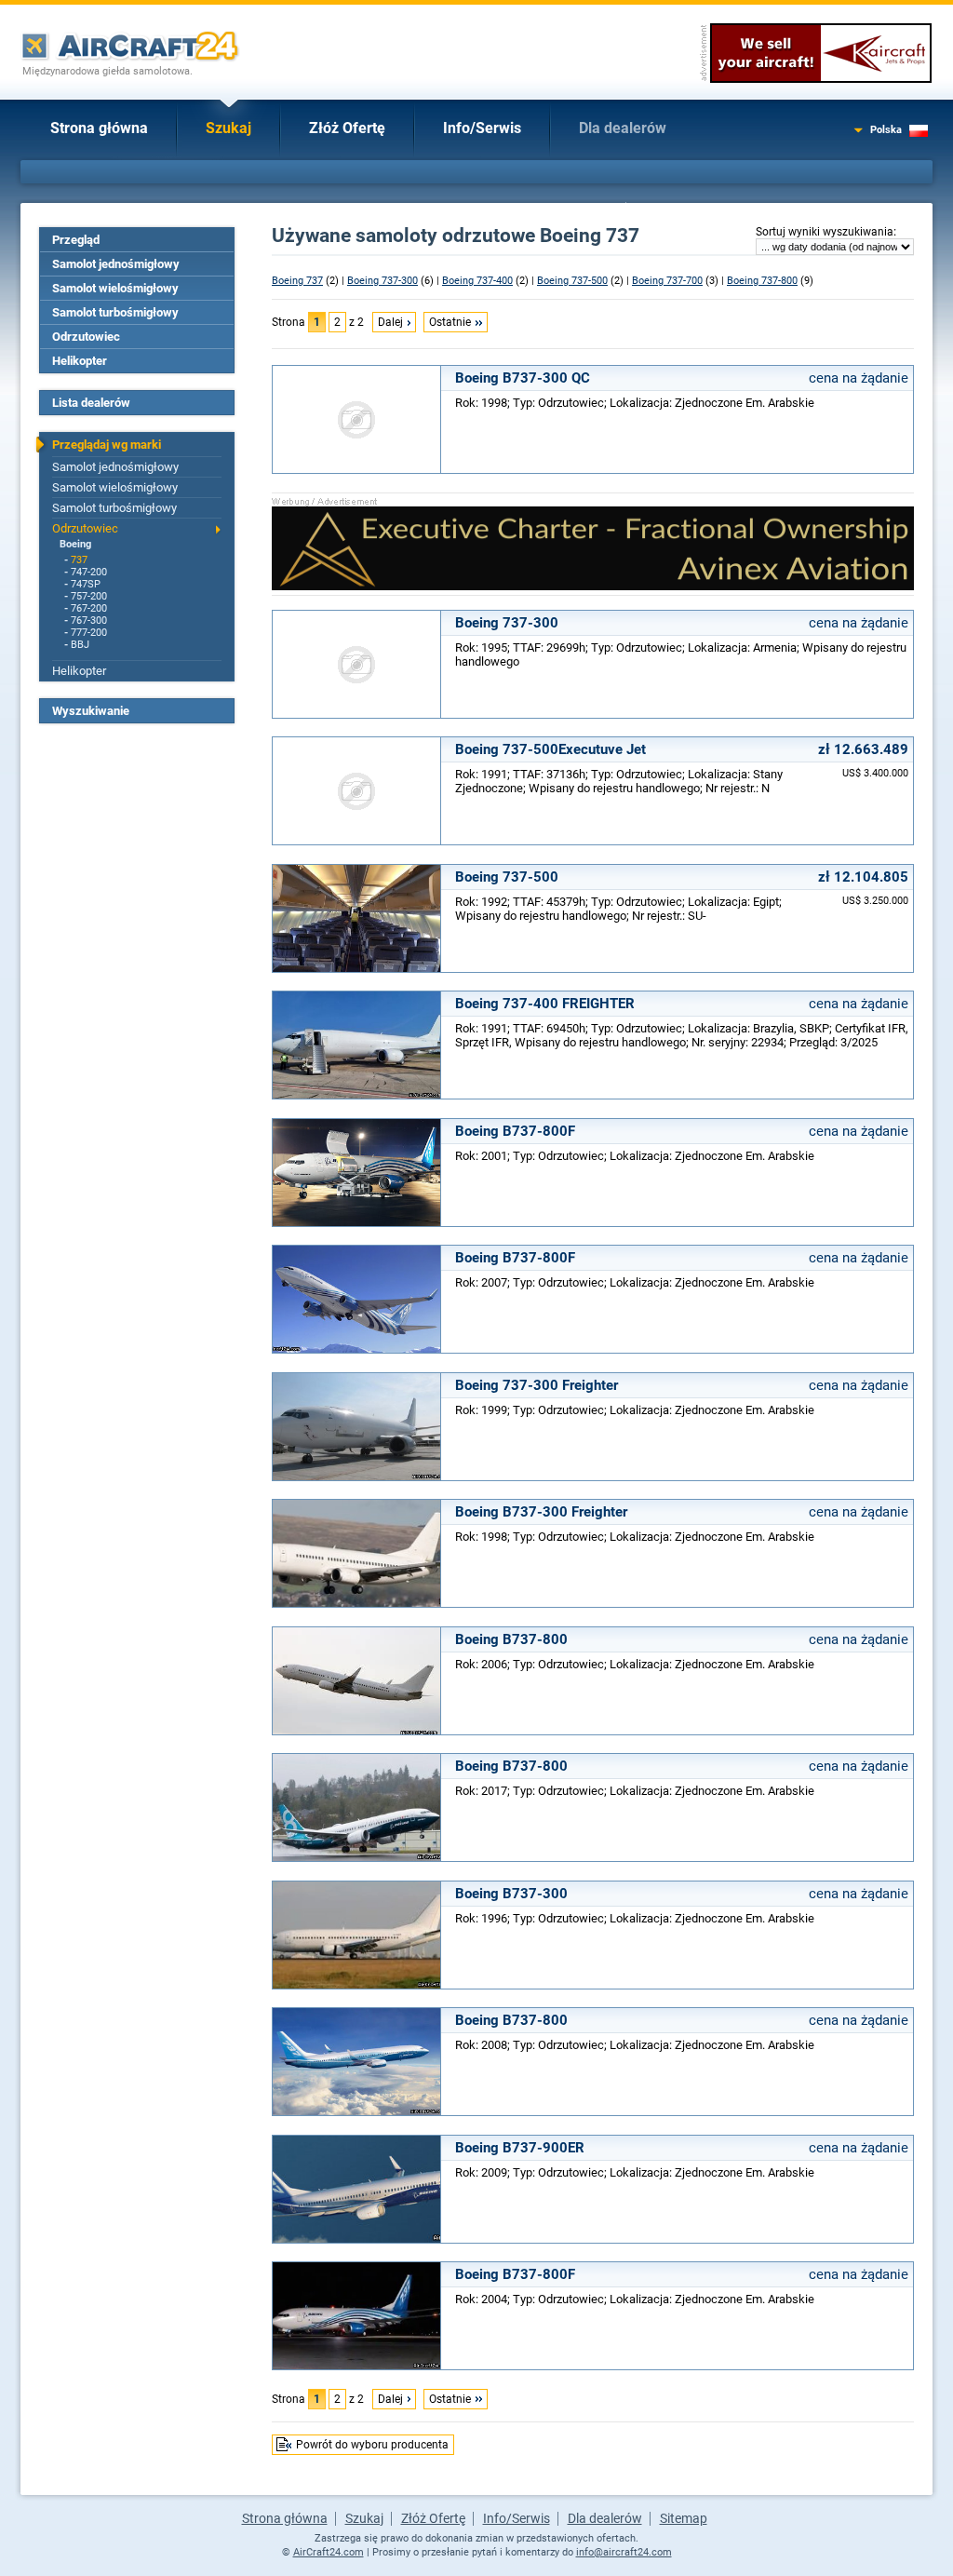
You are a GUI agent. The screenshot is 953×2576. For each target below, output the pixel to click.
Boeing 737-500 (572, 281)
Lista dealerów (91, 403)
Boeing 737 (297, 281)
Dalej (390, 322)
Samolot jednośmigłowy (116, 264)
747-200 (89, 572)
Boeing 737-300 (383, 281)
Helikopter (80, 361)
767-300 (89, 620)
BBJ (80, 645)
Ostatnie (450, 322)
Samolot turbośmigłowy (115, 312)
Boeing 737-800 (762, 281)
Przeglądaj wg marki (107, 445)
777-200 (89, 633)
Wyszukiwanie (91, 711)
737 (79, 560)
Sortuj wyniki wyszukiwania (825, 232)
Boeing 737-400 (477, 281)
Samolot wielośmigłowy (115, 288)
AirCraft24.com (329, 2552)
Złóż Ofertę (347, 128)
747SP (86, 584)
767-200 (89, 608)
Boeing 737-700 (667, 281)
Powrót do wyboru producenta (372, 2445)
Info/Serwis (482, 128)
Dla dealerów (623, 128)
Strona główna (99, 128)
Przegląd (76, 240)
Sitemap (684, 2518)
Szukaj (228, 128)
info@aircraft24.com (624, 2552)
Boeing (75, 544)
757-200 (89, 596)
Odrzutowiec (86, 337)
